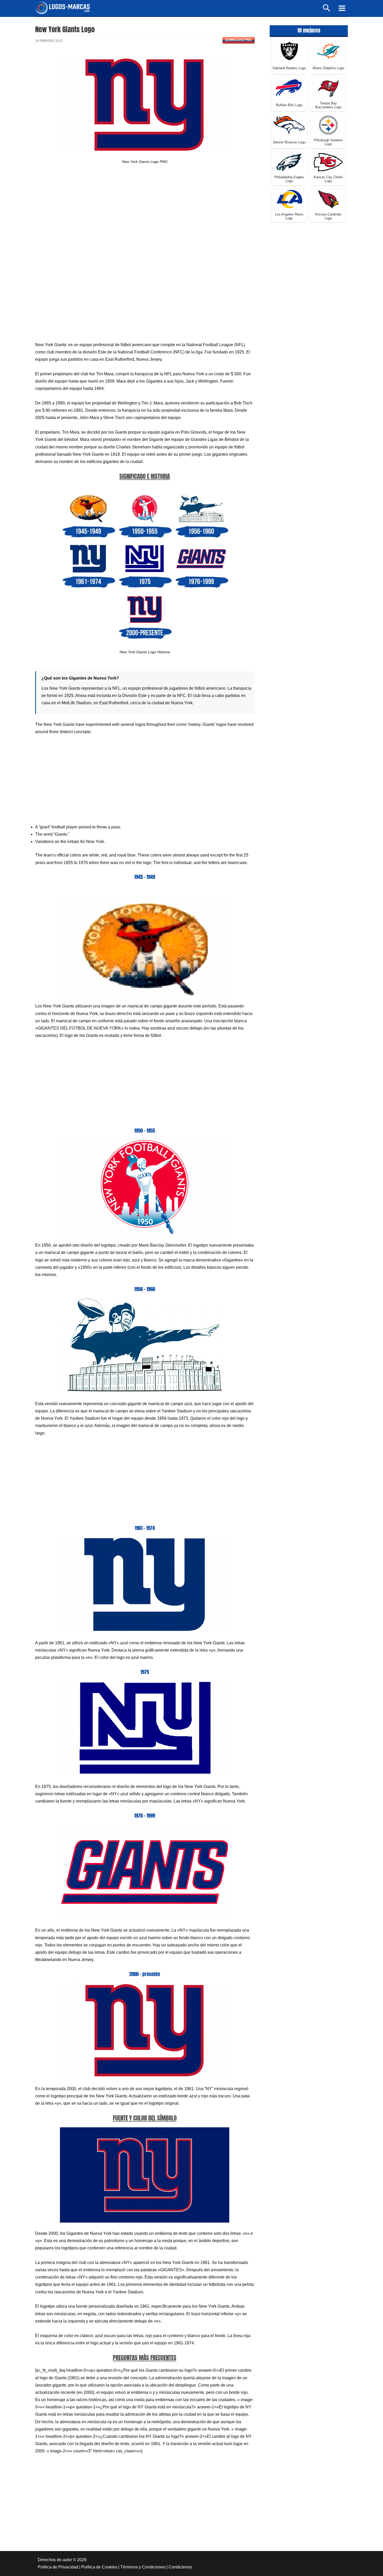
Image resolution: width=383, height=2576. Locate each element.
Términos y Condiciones (143, 2567)
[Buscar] (327, 10)
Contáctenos (180, 2567)
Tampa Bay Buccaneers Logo (328, 105)
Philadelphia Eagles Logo (289, 179)
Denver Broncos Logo (289, 142)
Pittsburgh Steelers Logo (328, 142)
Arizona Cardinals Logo (328, 216)
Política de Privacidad (58, 2567)
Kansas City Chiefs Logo (328, 179)
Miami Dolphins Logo (328, 68)
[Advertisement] (145, 216)
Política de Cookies (99, 2567)
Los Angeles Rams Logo (289, 216)
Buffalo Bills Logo (289, 105)
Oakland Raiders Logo (289, 68)
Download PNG (238, 40)
